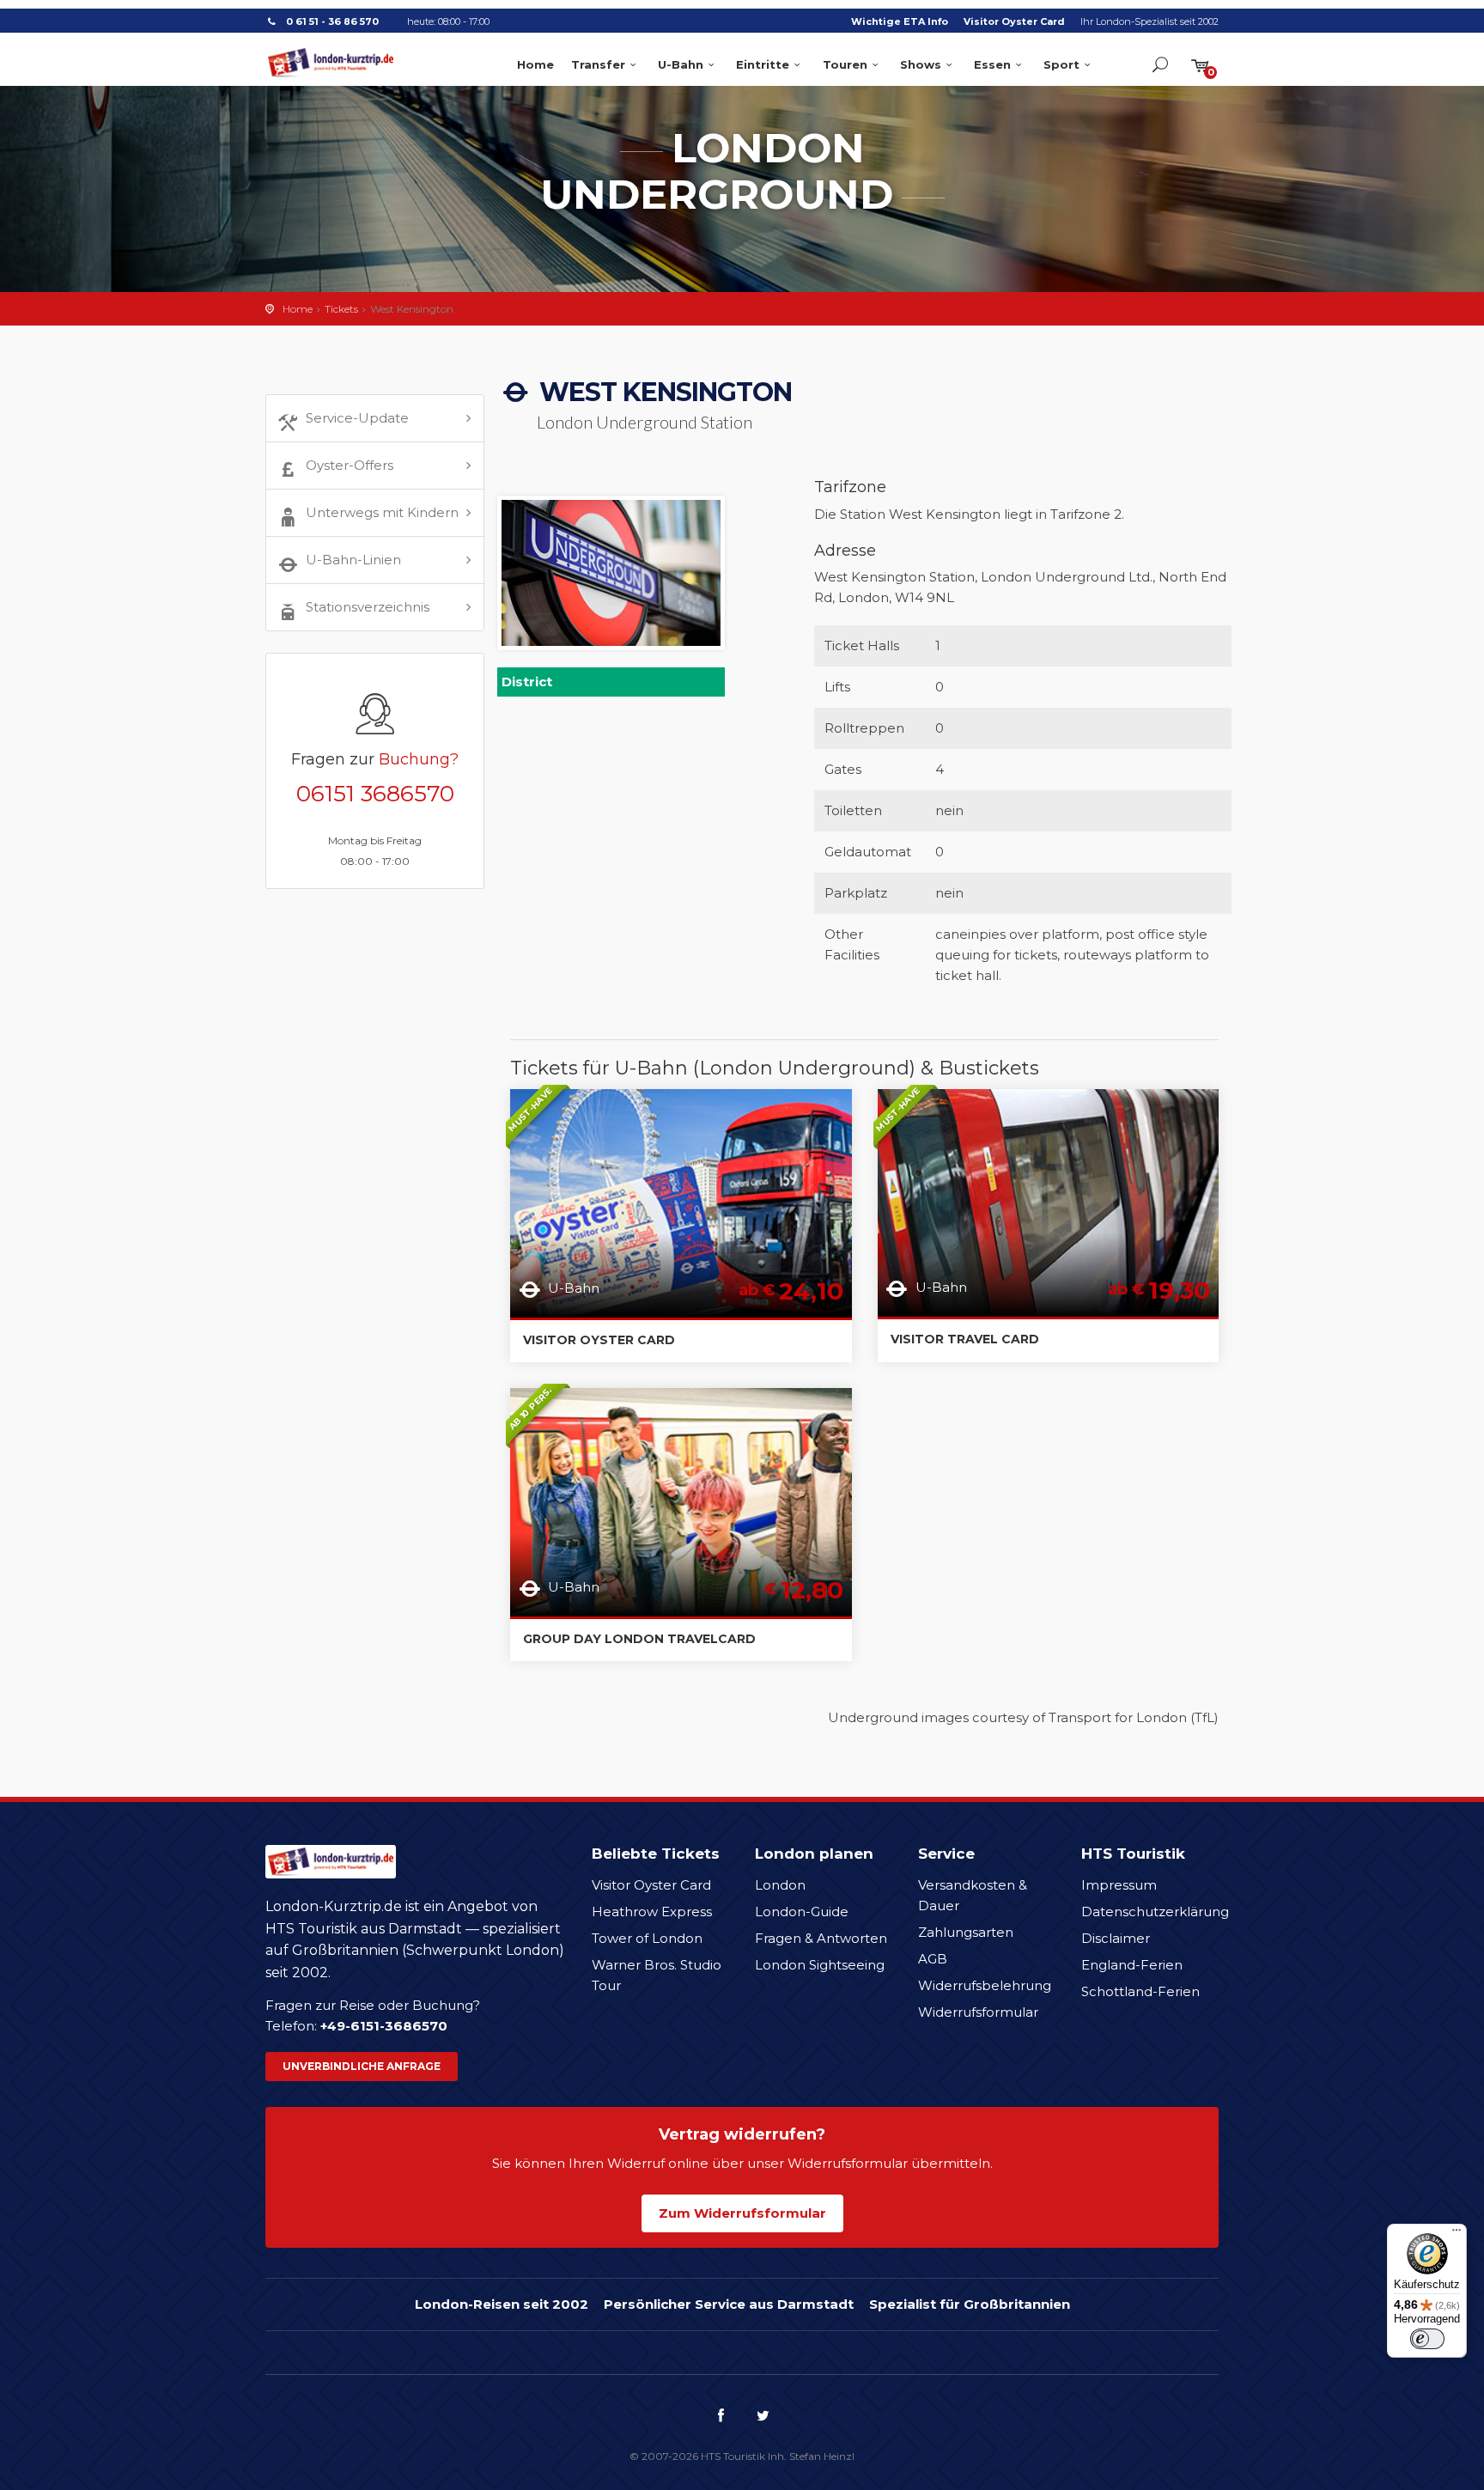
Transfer (598, 64)
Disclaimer (1116, 1938)
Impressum (1119, 1885)
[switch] (1427, 2339)
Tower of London (647, 1938)
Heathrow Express (652, 1912)
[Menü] (1457, 2234)
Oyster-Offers (350, 465)
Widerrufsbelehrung (985, 1985)
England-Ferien (1132, 1965)
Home (535, 64)
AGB (933, 1959)
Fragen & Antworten (821, 1938)
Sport (1061, 64)
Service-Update (357, 418)
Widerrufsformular (978, 2012)
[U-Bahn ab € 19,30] (1049, 1201)
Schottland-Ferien (1140, 1991)
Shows (921, 64)
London (780, 1885)
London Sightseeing (820, 1965)
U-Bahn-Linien (353, 560)
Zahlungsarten (966, 1932)
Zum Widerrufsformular (742, 2213)
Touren (845, 64)
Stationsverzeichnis (368, 607)
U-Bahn (681, 64)
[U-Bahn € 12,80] (681, 1501)
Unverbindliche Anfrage (362, 2066)
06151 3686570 (375, 794)
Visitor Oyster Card (1014, 21)
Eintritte (763, 64)
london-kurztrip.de (331, 63)
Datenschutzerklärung (1155, 1912)
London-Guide (802, 1912)
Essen (992, 64)
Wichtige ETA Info (900, 21)
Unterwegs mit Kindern (382, 512)
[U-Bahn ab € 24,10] (681, 1202)
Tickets (341, 309)
